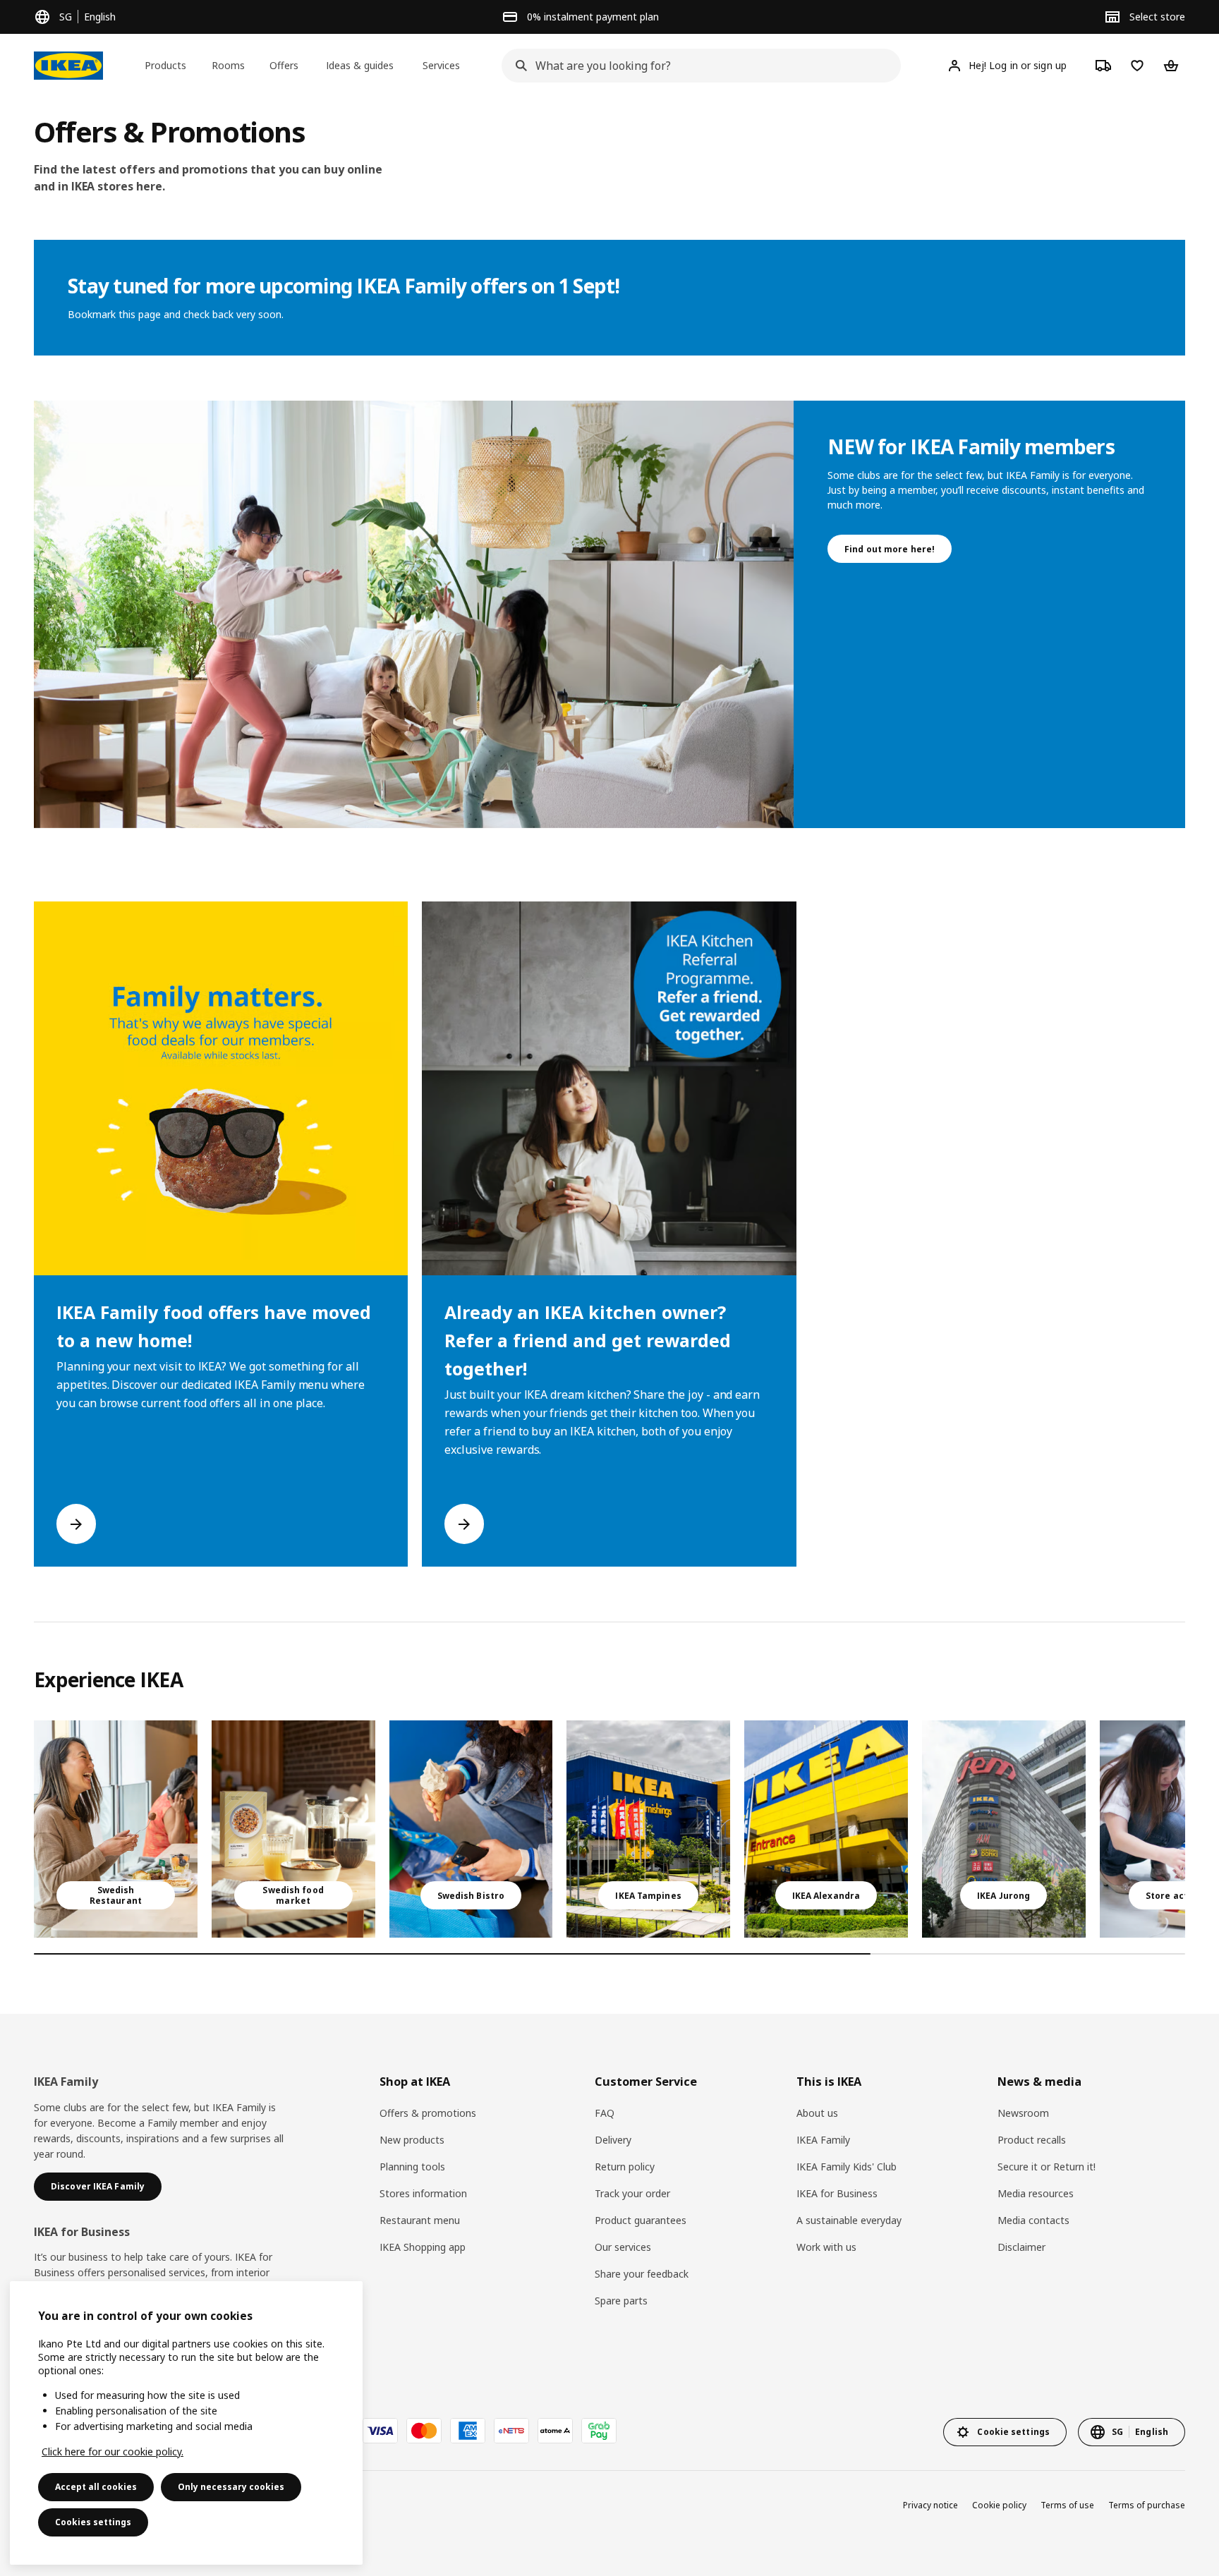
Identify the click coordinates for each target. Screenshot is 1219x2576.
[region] (186, 2423)
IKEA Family (823, 2140)
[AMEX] (468, 2431)
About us (817, 2113)
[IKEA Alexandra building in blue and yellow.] (826, 1829)
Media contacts (1033, 2220)
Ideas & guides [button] (360, 65)
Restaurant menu (420, 2220)
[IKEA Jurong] (1004, 1829)
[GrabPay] (599, 2431)
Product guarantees (641, 2220)
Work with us (826, 2247)
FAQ (605, 2113)
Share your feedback (642, 2274)
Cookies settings (93, 2522)
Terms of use (1067, 2505)
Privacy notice (930, 2505)
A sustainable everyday (849, 2220)
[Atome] (555, 2431)
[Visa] (380, 2431)
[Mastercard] (424, 2431)
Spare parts (621, 2301)
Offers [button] (284, 65)
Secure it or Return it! (1047, 2167)
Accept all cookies (96, 2487)
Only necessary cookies (231, 2487)
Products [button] (165, 65)
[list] (609, 1234)
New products (412, 2140)
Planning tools (412, 2167)
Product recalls (1032, 2140)
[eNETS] (511, 2431)
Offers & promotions (428, 2113)
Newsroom (1023, 2113)
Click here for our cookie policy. (113, 2452)
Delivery (613, 2140)
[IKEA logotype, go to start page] (68, 66)
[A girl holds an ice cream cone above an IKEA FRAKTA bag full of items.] (471, 1829)
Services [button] (441, 65)
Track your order (632, 2193)
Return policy (625, 2167)
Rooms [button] (228, 65)
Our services (623, 2247)
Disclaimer (1021, 2247)
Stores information (423, 2193)
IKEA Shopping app (423, 2247)
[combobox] (697, 66)
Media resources (1036, 2193)
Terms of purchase (1147, 2505)
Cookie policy (999, 2505)
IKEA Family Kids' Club (847, 2167)
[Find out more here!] (414, 614)
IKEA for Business (837, 2193)
